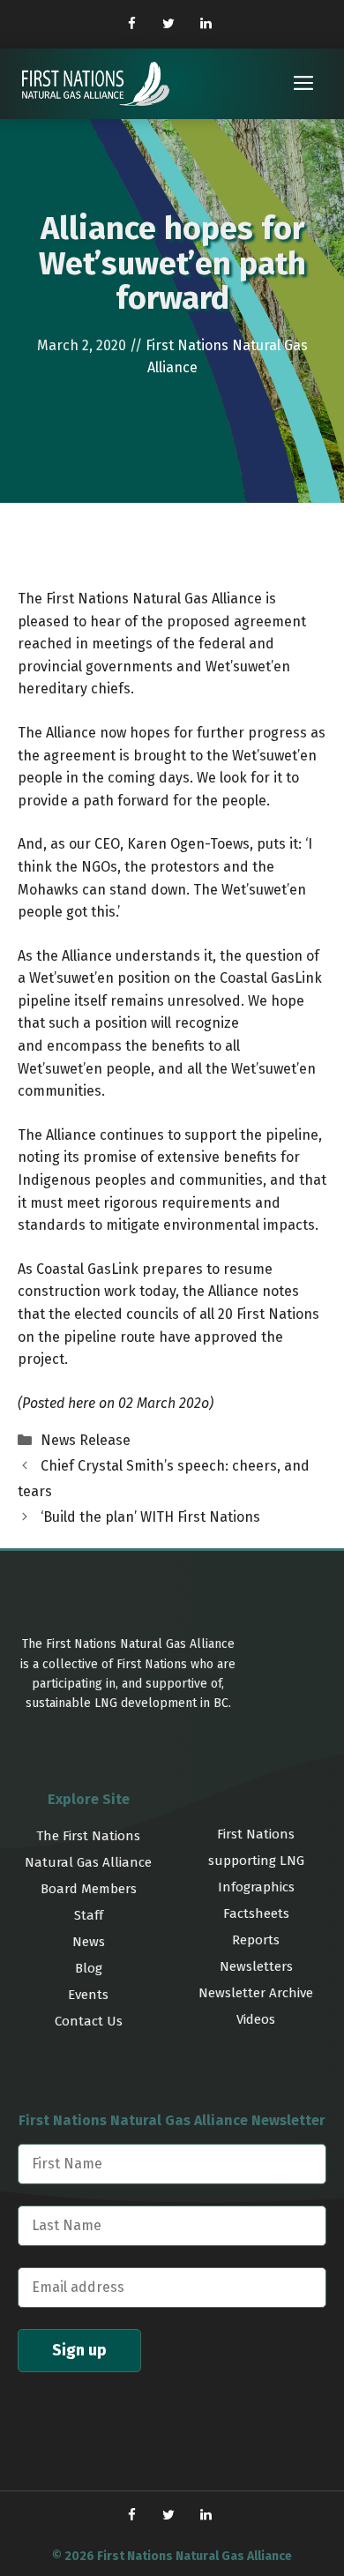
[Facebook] (131, 24)
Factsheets (256, 1913)
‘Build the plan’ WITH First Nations (150, 1517)
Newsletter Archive (256, 1993)
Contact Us (89, 2021)
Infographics (256, 1887)
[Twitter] (168, 24)
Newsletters (256, 1966)
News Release (86, 1440)
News (89, 1942)
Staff (89, 1915)
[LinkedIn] (206, 24)
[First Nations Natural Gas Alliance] (96, 84)
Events (88, 1995)
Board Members (89, 1889)
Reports (256, 1940)
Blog (89, 1968)
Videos (256, 2019)
